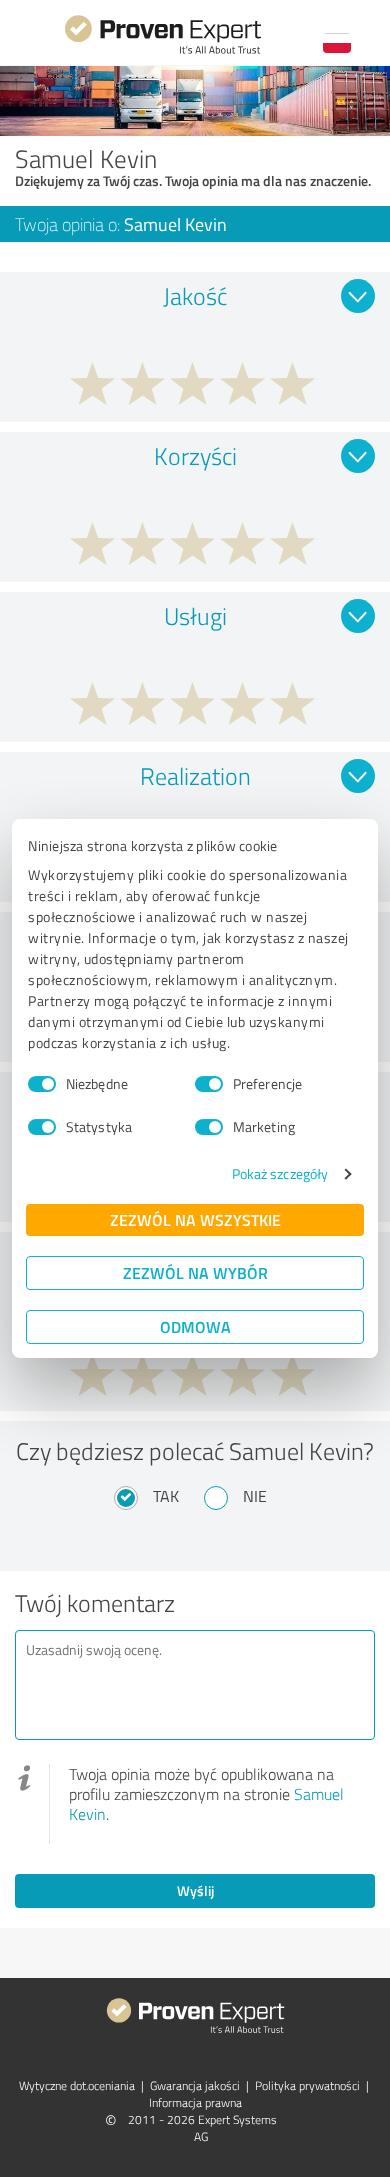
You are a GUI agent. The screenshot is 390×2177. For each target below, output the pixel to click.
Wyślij (195, 1890)
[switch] (209, 1084)
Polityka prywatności (307, 2085)
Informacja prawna (195, 2102)
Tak (166, 1496)
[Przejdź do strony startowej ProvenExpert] (163, 51)
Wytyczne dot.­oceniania (77, 2085)
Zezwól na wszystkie (195, 1219)
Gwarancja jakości (195, 2085)
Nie (255, 1496)
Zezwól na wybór (195, 1272)
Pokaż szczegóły (280, 1173)
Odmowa (195, 1326)
